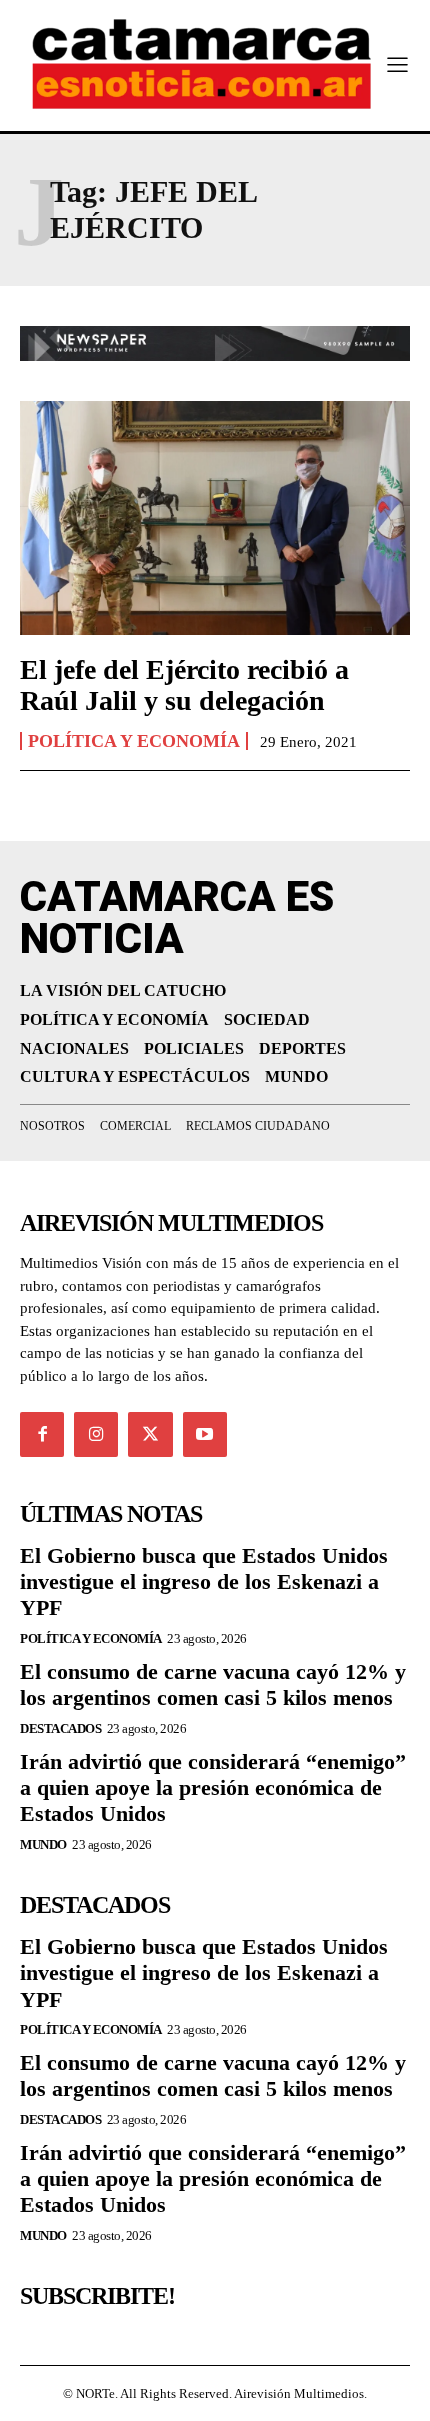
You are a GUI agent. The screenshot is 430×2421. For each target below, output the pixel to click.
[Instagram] (96, 1434)
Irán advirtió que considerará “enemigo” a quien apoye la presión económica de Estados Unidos (213, 1788)
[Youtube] (205, 1434)
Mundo (43, 1844)
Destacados (60, 1728)
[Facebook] (42, 1434)
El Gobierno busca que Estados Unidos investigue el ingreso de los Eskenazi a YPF (204, 1582)
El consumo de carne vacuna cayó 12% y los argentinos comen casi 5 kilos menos (213, 1684)
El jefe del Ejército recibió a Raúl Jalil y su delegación (184, 685)
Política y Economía (134, 741)
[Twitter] (150, 1434)
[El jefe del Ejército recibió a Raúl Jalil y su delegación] (215, 518)
